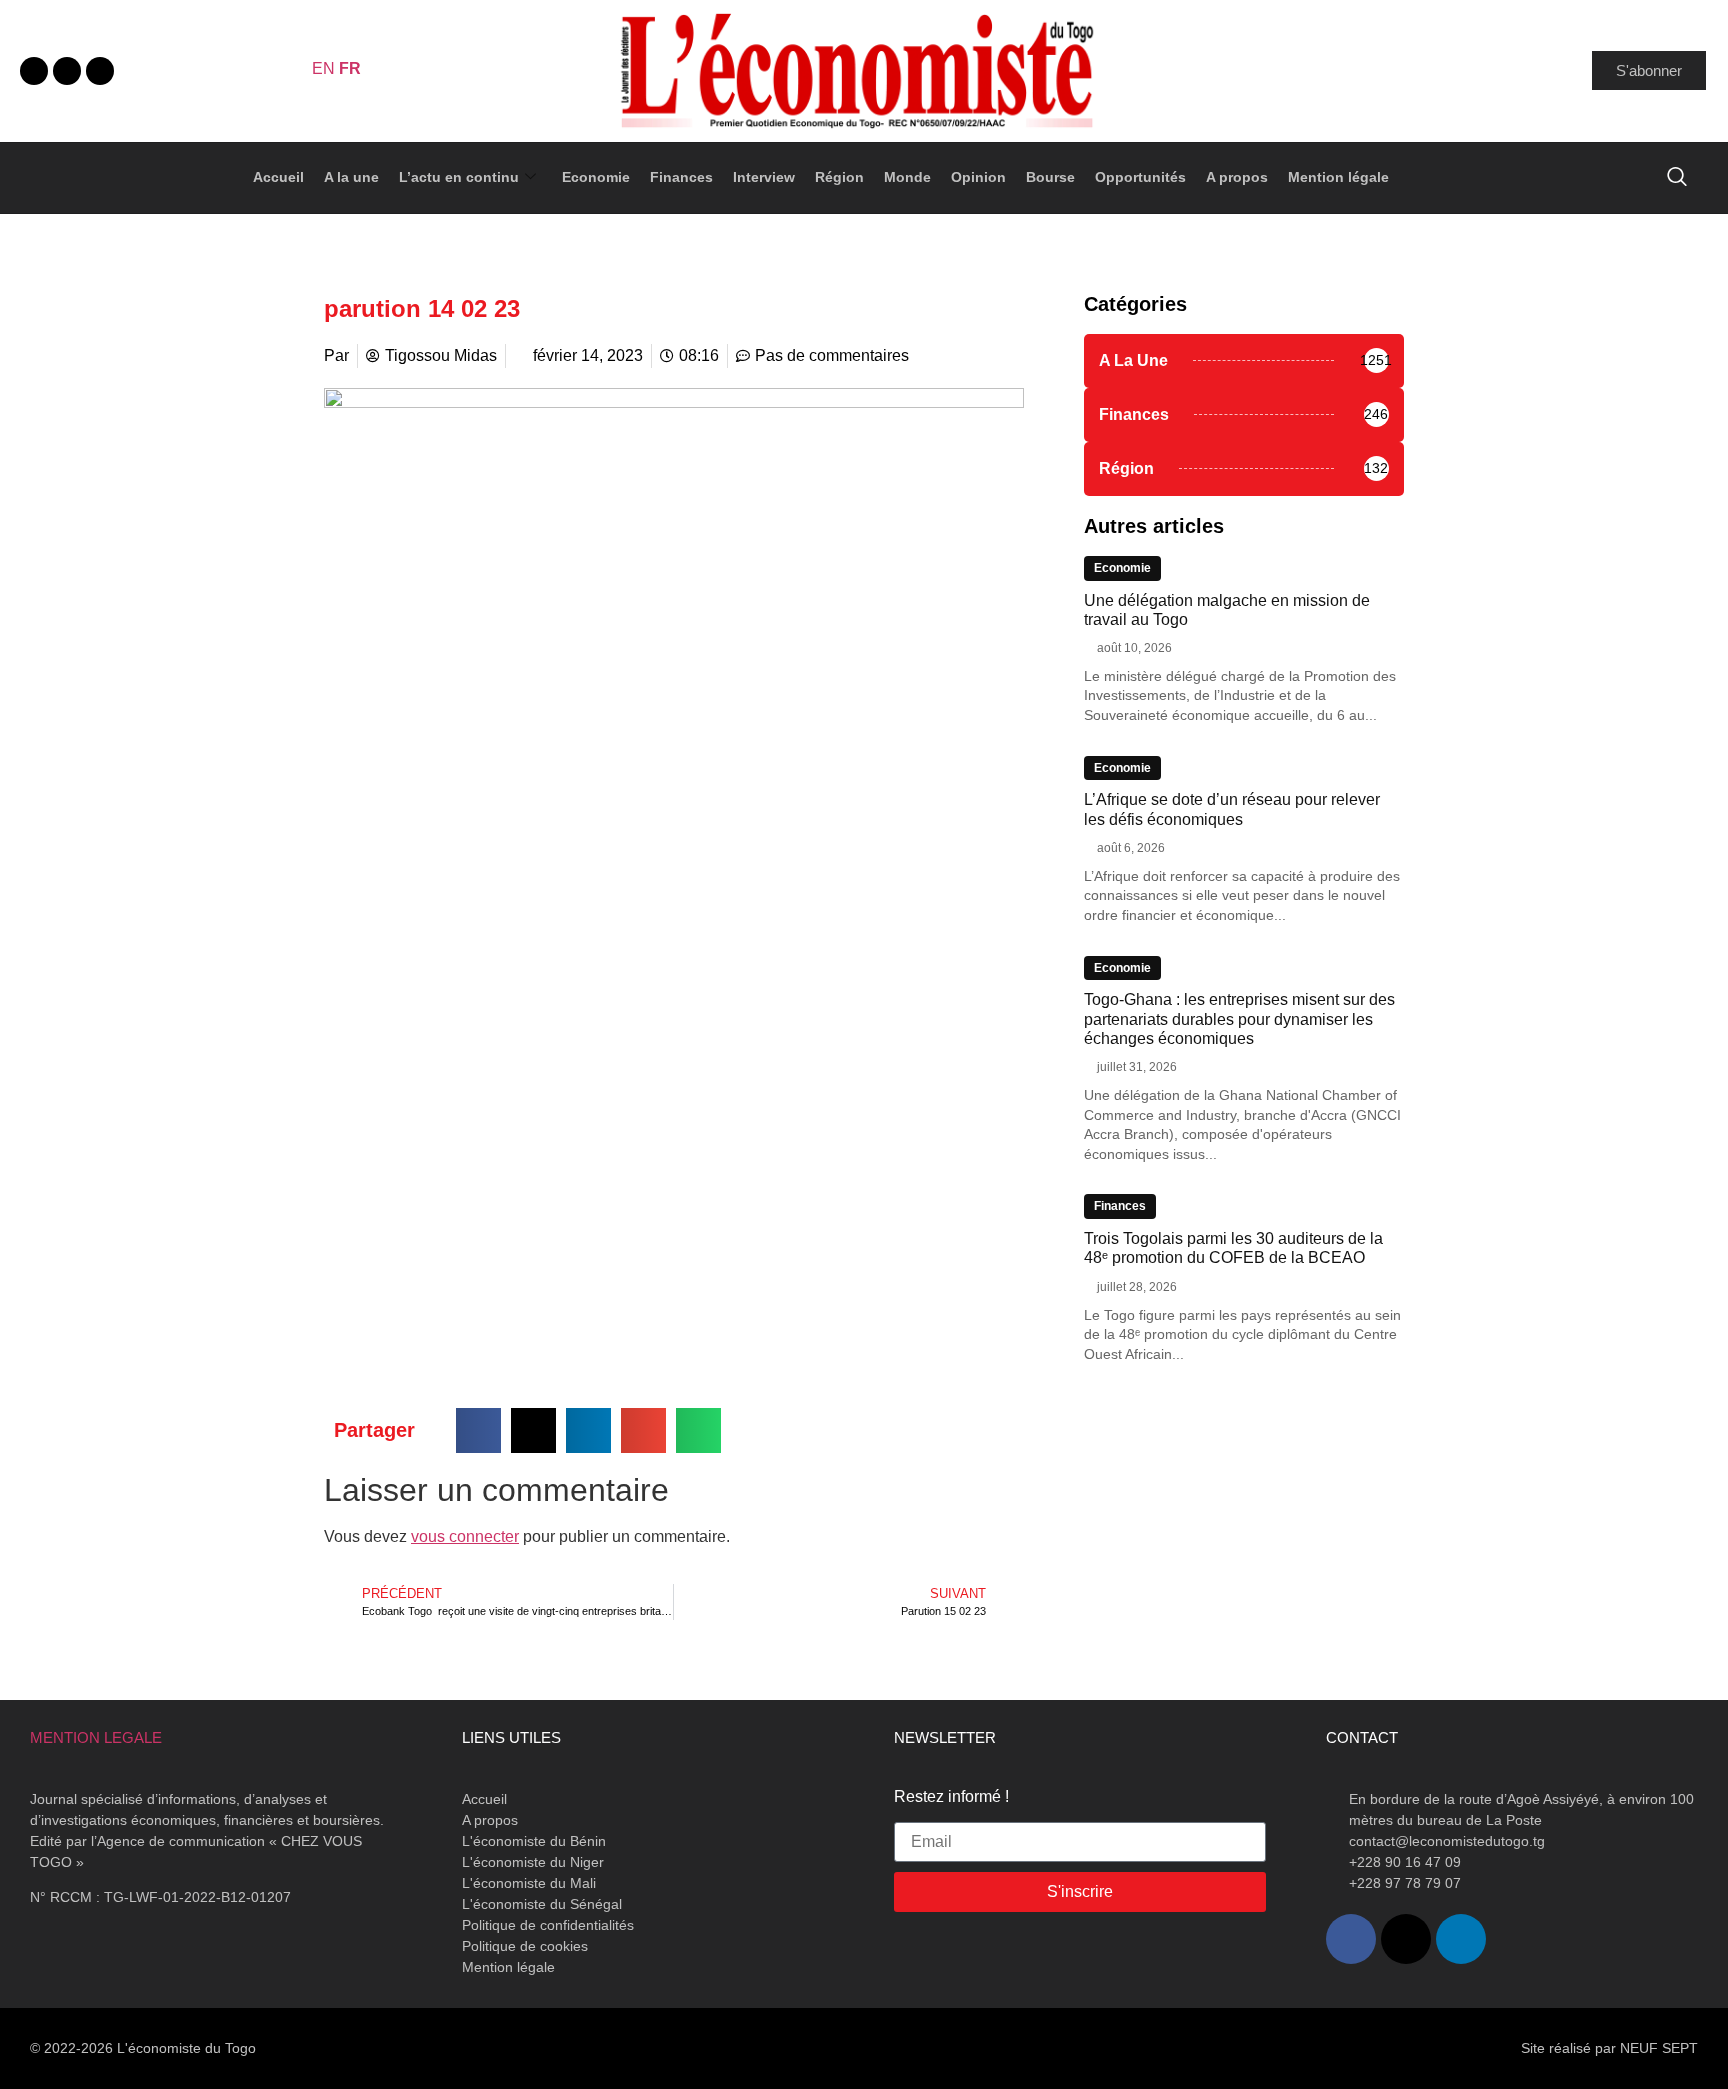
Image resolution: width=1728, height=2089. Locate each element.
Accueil (278, 177)
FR (350, 68)
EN (323, 68)
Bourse (1050, 177)
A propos (1237, 177)
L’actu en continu (459, 177)
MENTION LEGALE (96, 1737)
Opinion (978, 177)
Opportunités (1140, 177)
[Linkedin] (100, 71)
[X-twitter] (67, 71)
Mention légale (1338, 177)
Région (839, 177)
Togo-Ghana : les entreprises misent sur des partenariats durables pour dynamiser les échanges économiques (1239, 1018)
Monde (907, 177)
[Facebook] (34, 71)
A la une (351, 177)
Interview (764, 177)
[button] (478, 1430)
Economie (596, 177)
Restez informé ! (951, 1797)
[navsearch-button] (1677, 178)
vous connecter (465, 1536)
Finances (681, 177)
